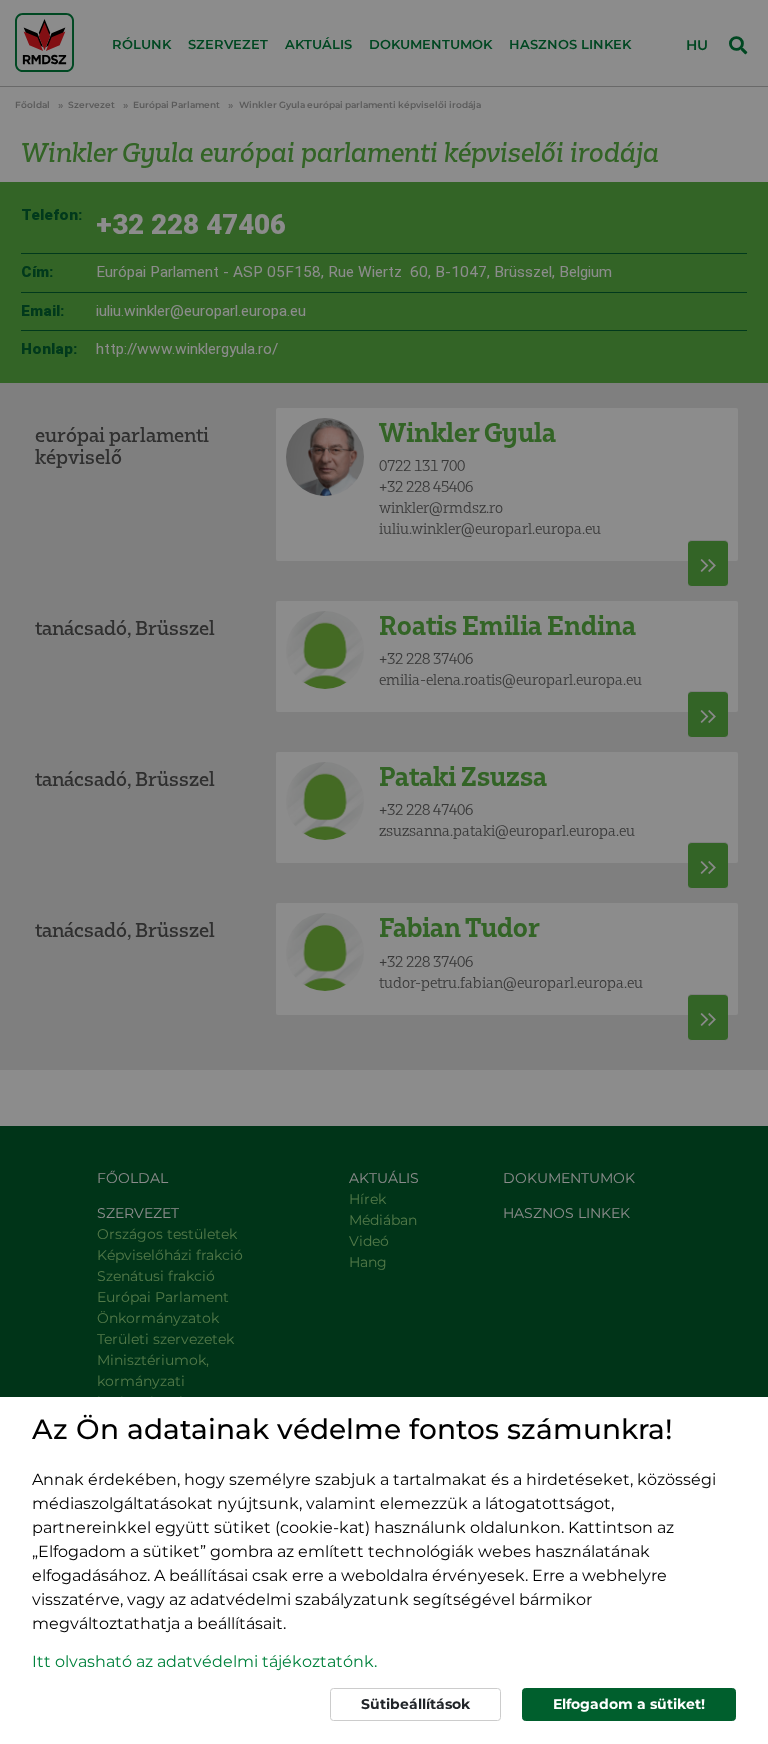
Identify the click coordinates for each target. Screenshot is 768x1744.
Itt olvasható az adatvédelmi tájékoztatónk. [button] (204, 1661)
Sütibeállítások (415, 1704)
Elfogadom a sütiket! (629, 1704)
